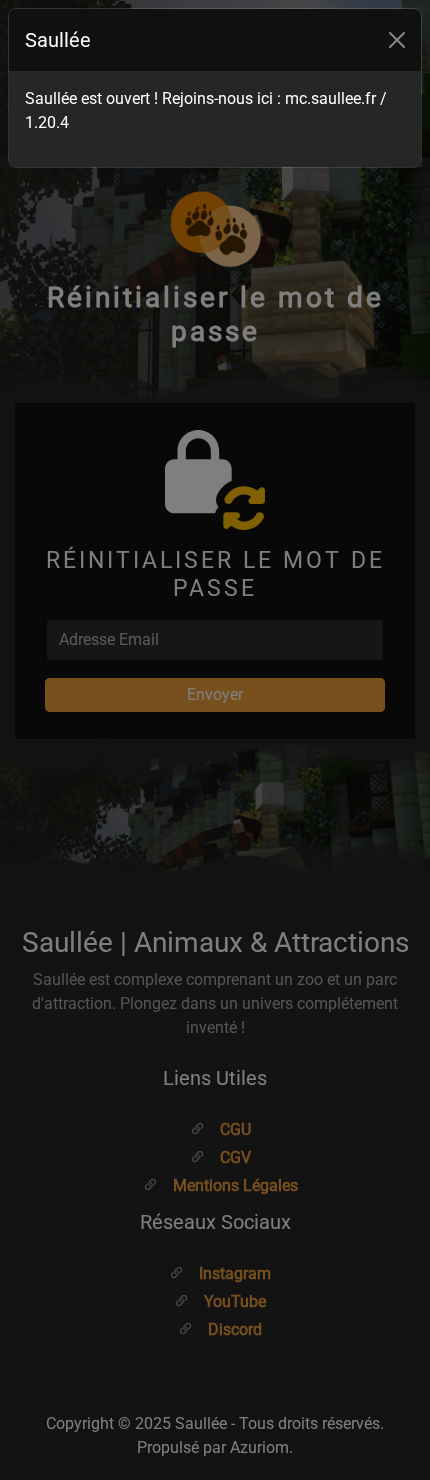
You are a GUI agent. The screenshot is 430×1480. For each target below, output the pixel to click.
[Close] (397, 40)
